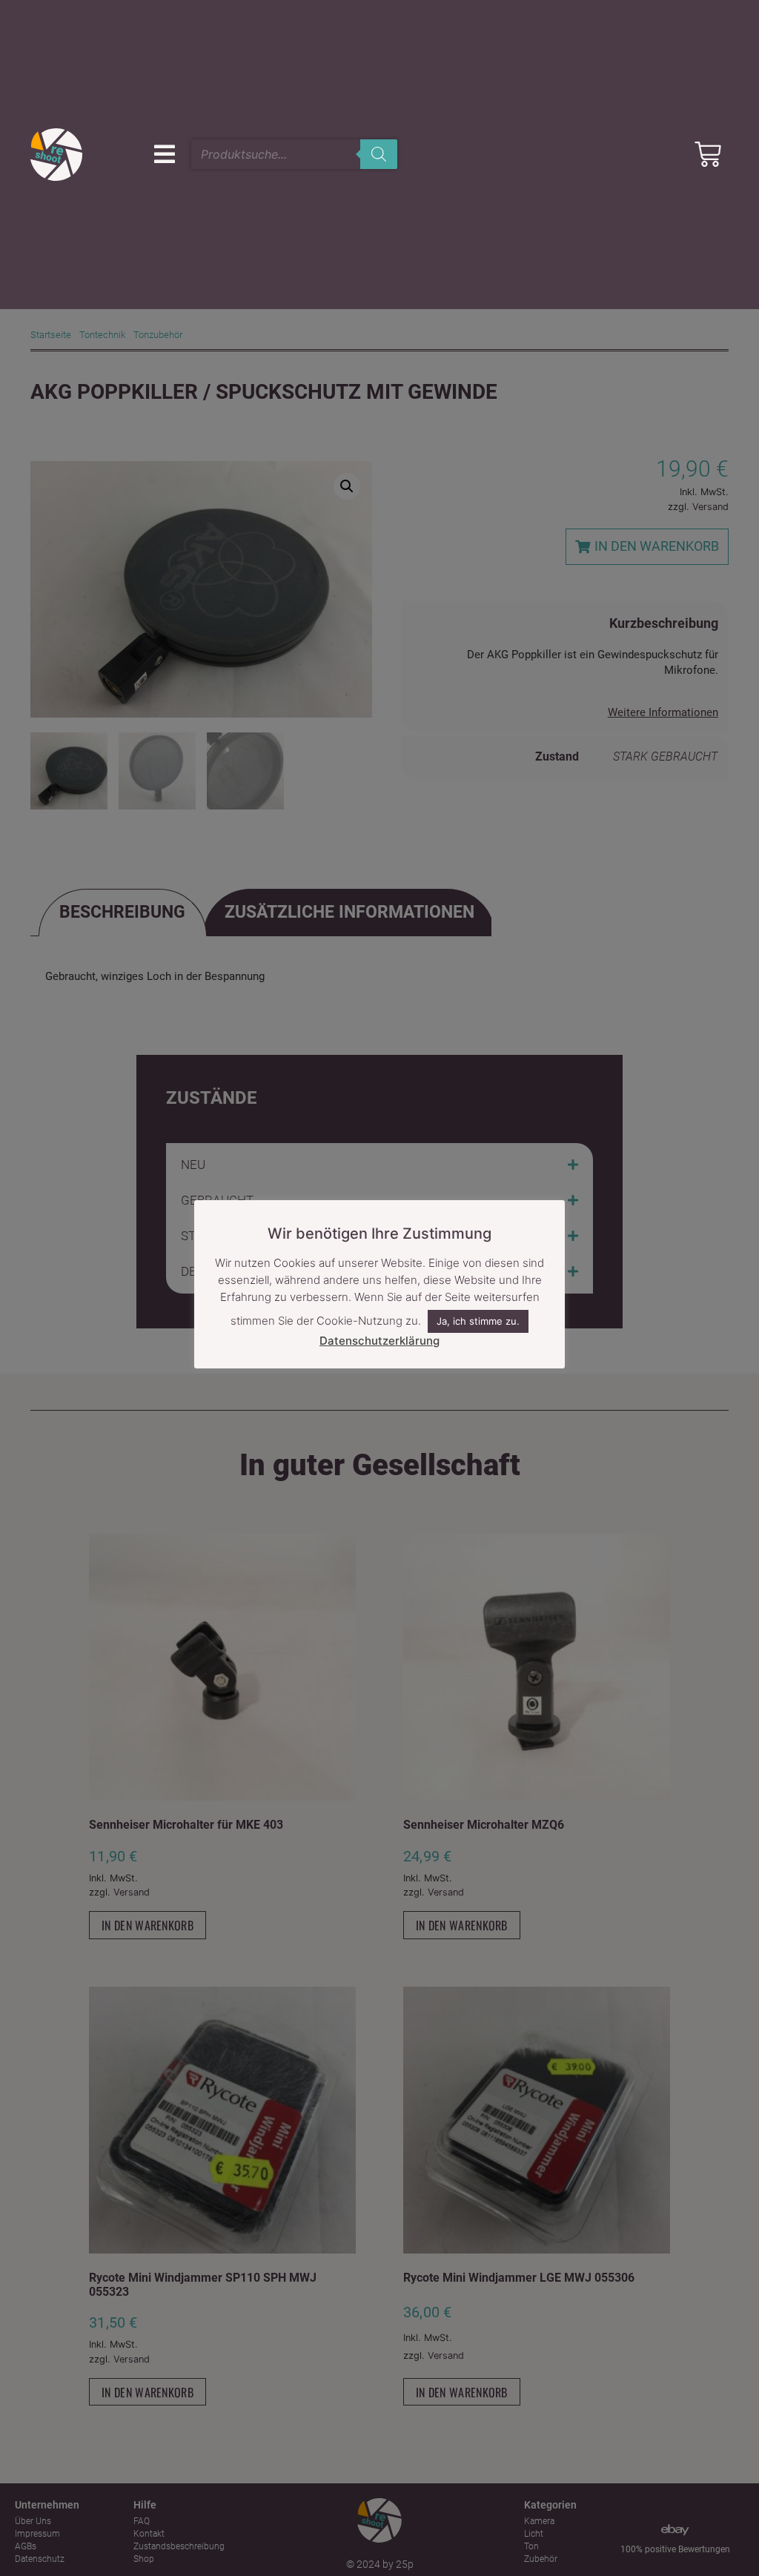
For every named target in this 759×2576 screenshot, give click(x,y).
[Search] (379, 154)
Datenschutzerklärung (379, 1341)
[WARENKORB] (708, 154)
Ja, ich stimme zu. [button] (478, 1321)
